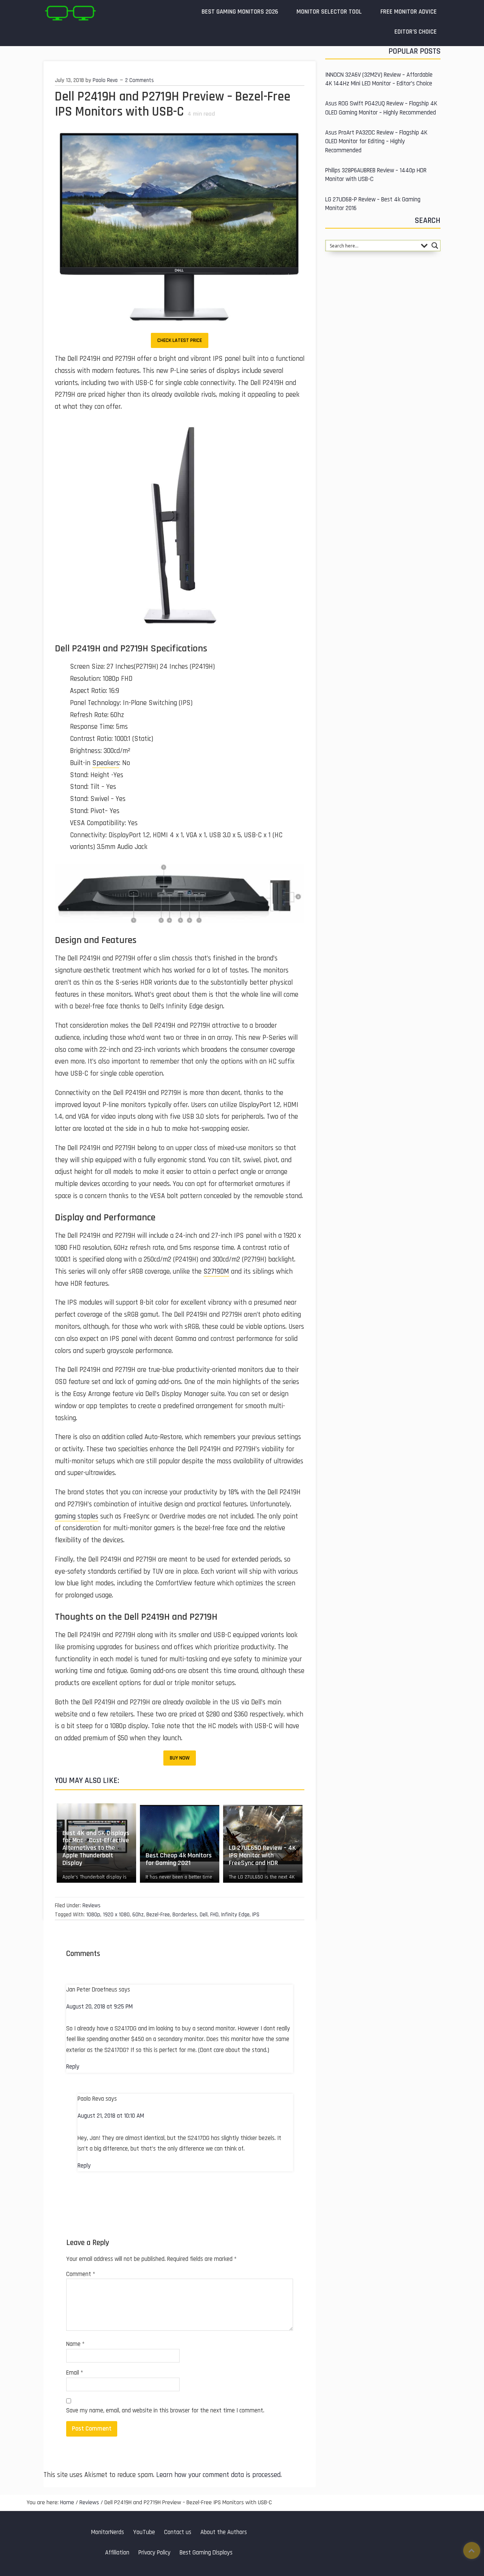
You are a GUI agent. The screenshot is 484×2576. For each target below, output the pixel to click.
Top (472, 2550)
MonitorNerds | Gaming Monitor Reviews (70, 13)
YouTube (144, 2532)
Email (75, 2373)
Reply (73, 2067)
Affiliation (117, 2553)
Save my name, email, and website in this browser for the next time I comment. (165, 2411)
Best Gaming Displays (206, 2553)
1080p (93, 1915)
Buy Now (180, 1758)
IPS (256, 1915)
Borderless (185, 1915)
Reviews (92, 1906)
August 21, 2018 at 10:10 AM (111, 2116)
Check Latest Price (180, 340)
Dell (204, 1915)
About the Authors (224, 2532)
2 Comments (140, 80)
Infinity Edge (235, 1915)
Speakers (106, 763)
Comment (81, 2274)
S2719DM (216, 1272)
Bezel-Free (158, 1915)
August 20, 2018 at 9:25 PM (99, 2007)
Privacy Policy (154, 2553)
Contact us (178, 2532)
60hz (138, 1915)
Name (75, 2344)
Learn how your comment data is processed (218, 2475)
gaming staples (77, 1516)
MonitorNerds (108, 2532)
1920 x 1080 (116, 1915)
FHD (214, 1915)
